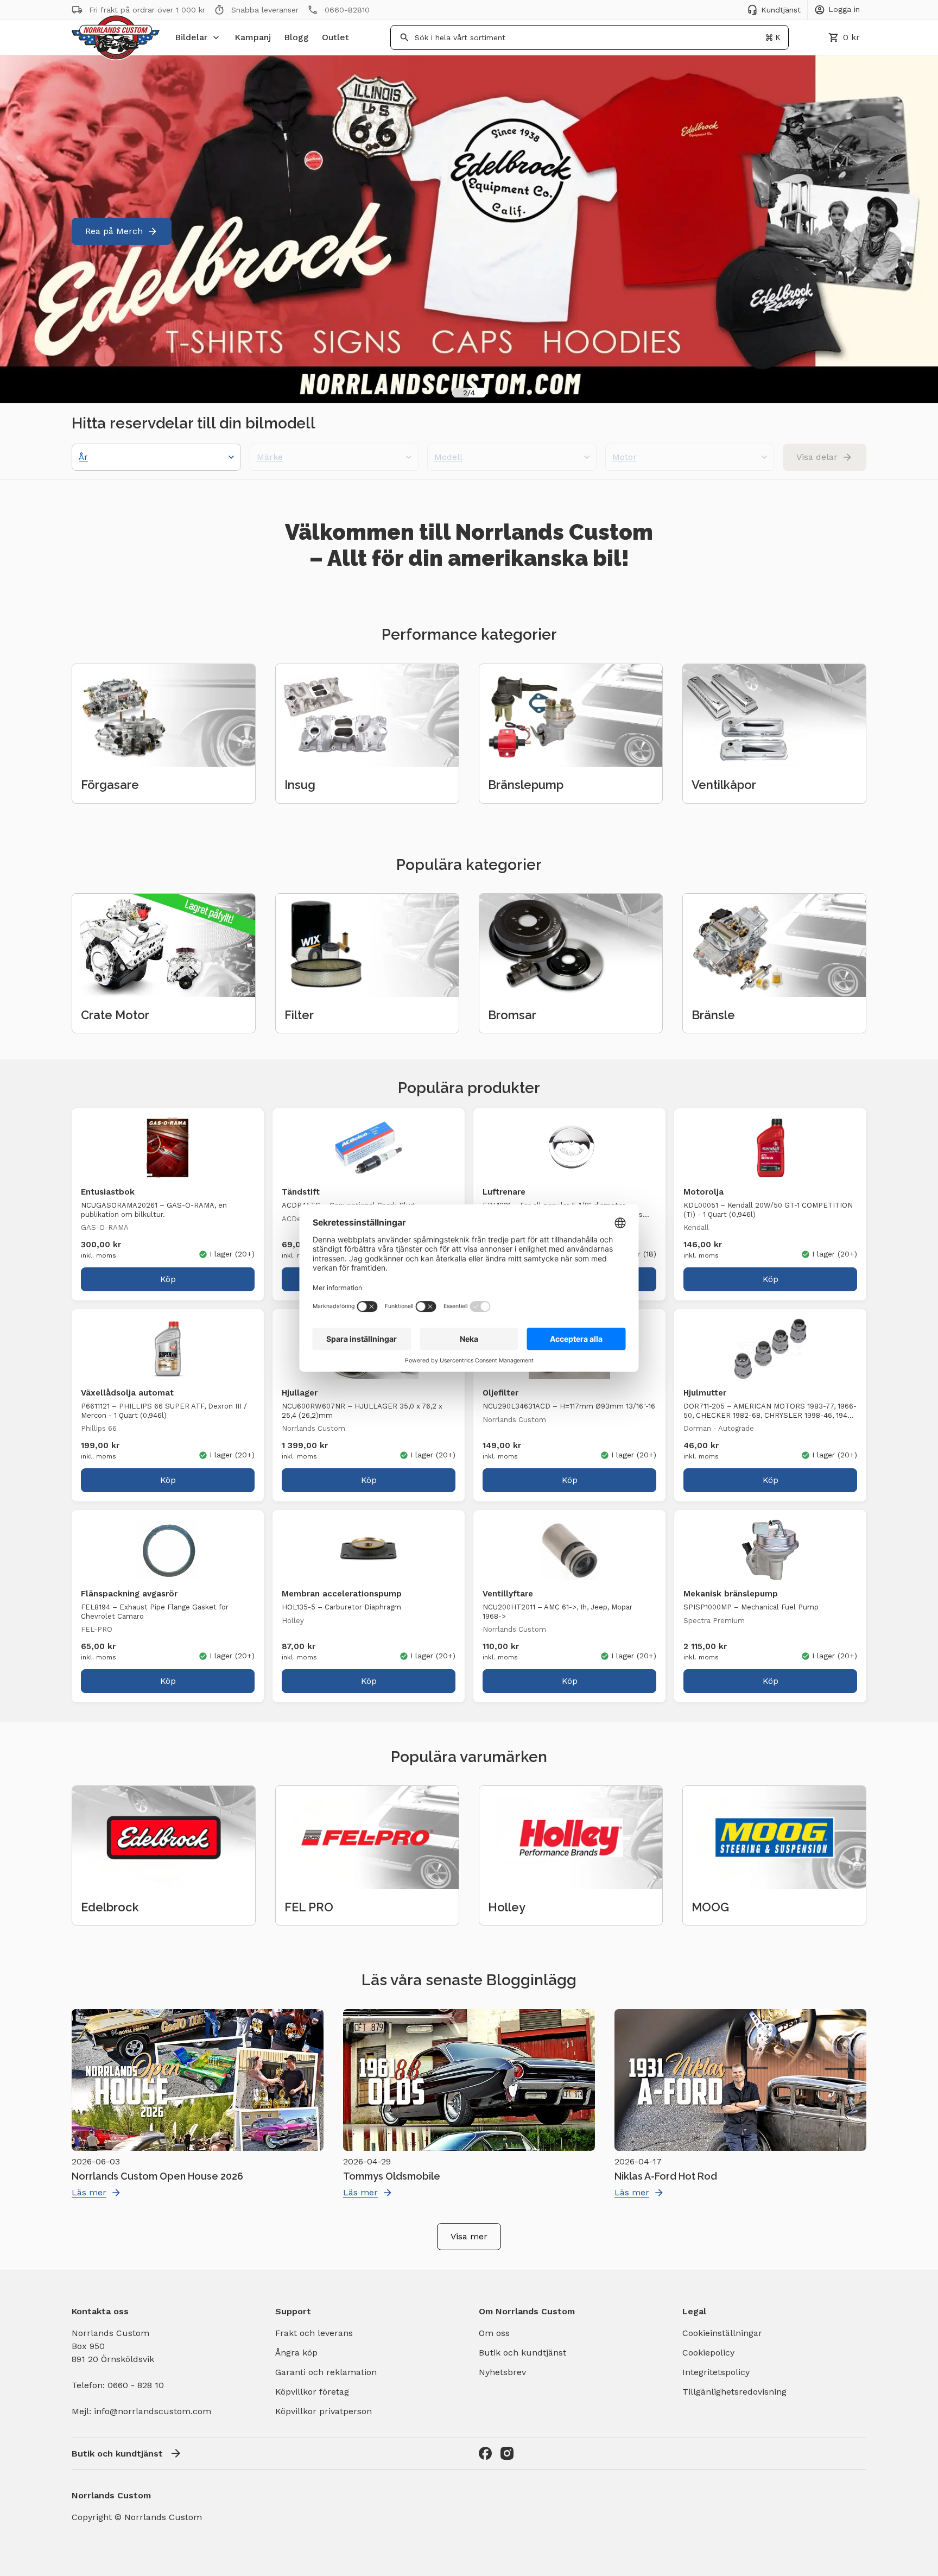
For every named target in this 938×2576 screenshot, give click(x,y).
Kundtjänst (781, 10)
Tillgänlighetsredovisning (734, 2392)
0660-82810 (347, 10)
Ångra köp (296, 2353)
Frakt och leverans (314, 2333)
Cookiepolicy (708, 2353)
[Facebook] (485, 2453)
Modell (448, 457)
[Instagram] (507, 2453)
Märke (270, 457)
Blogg (296, 37)
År (83, 457)
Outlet (335, 37)
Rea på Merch (114, 231)
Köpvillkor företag (312, 2392)
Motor (625, 457)
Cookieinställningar (722, 2333)
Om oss (494, 2333)
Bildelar (191, 37)
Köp (168, 1279)
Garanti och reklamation (326, 2372)
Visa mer (469, 2236)
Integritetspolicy (716, 2372)
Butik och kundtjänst (522, 2353)
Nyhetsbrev (502, 2372)
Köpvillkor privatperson (324, 2411)
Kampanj (253, 37)
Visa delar (817, 457)
